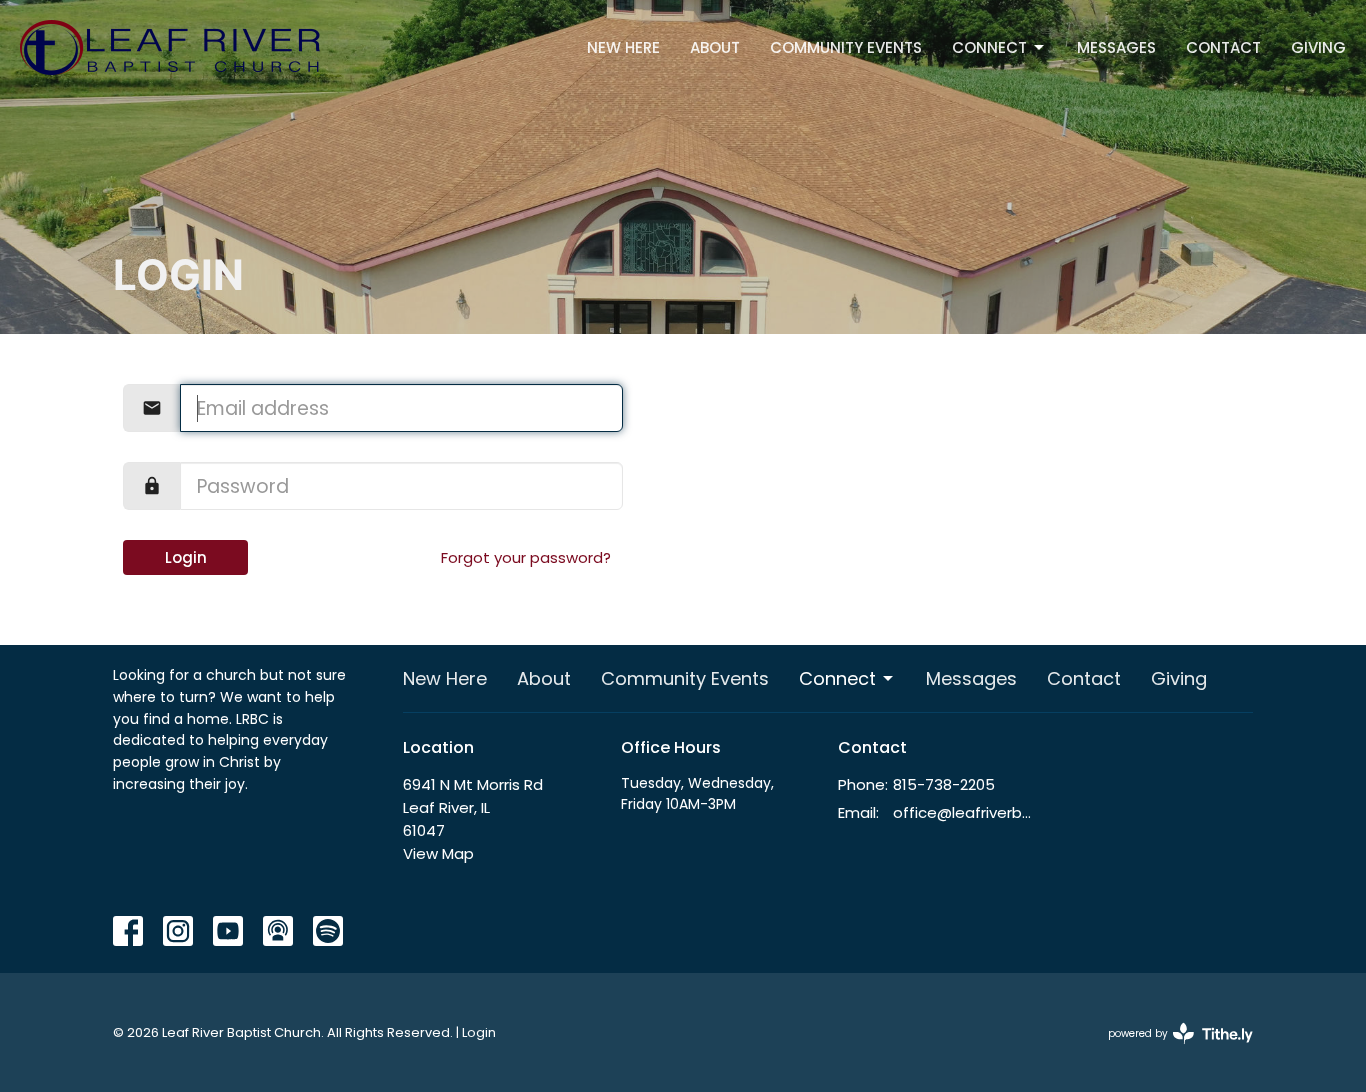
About (715, 47)
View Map (438, 853)
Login (186, 557)
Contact (1223, 47)
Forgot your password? (526, 557)
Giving (1318, 47)
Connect (989, 47)
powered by (1171, 1050)
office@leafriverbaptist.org (964, 812)
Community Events (846, 47)
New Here (623, 47)
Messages (1116, 47)
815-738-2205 (944, 784)
